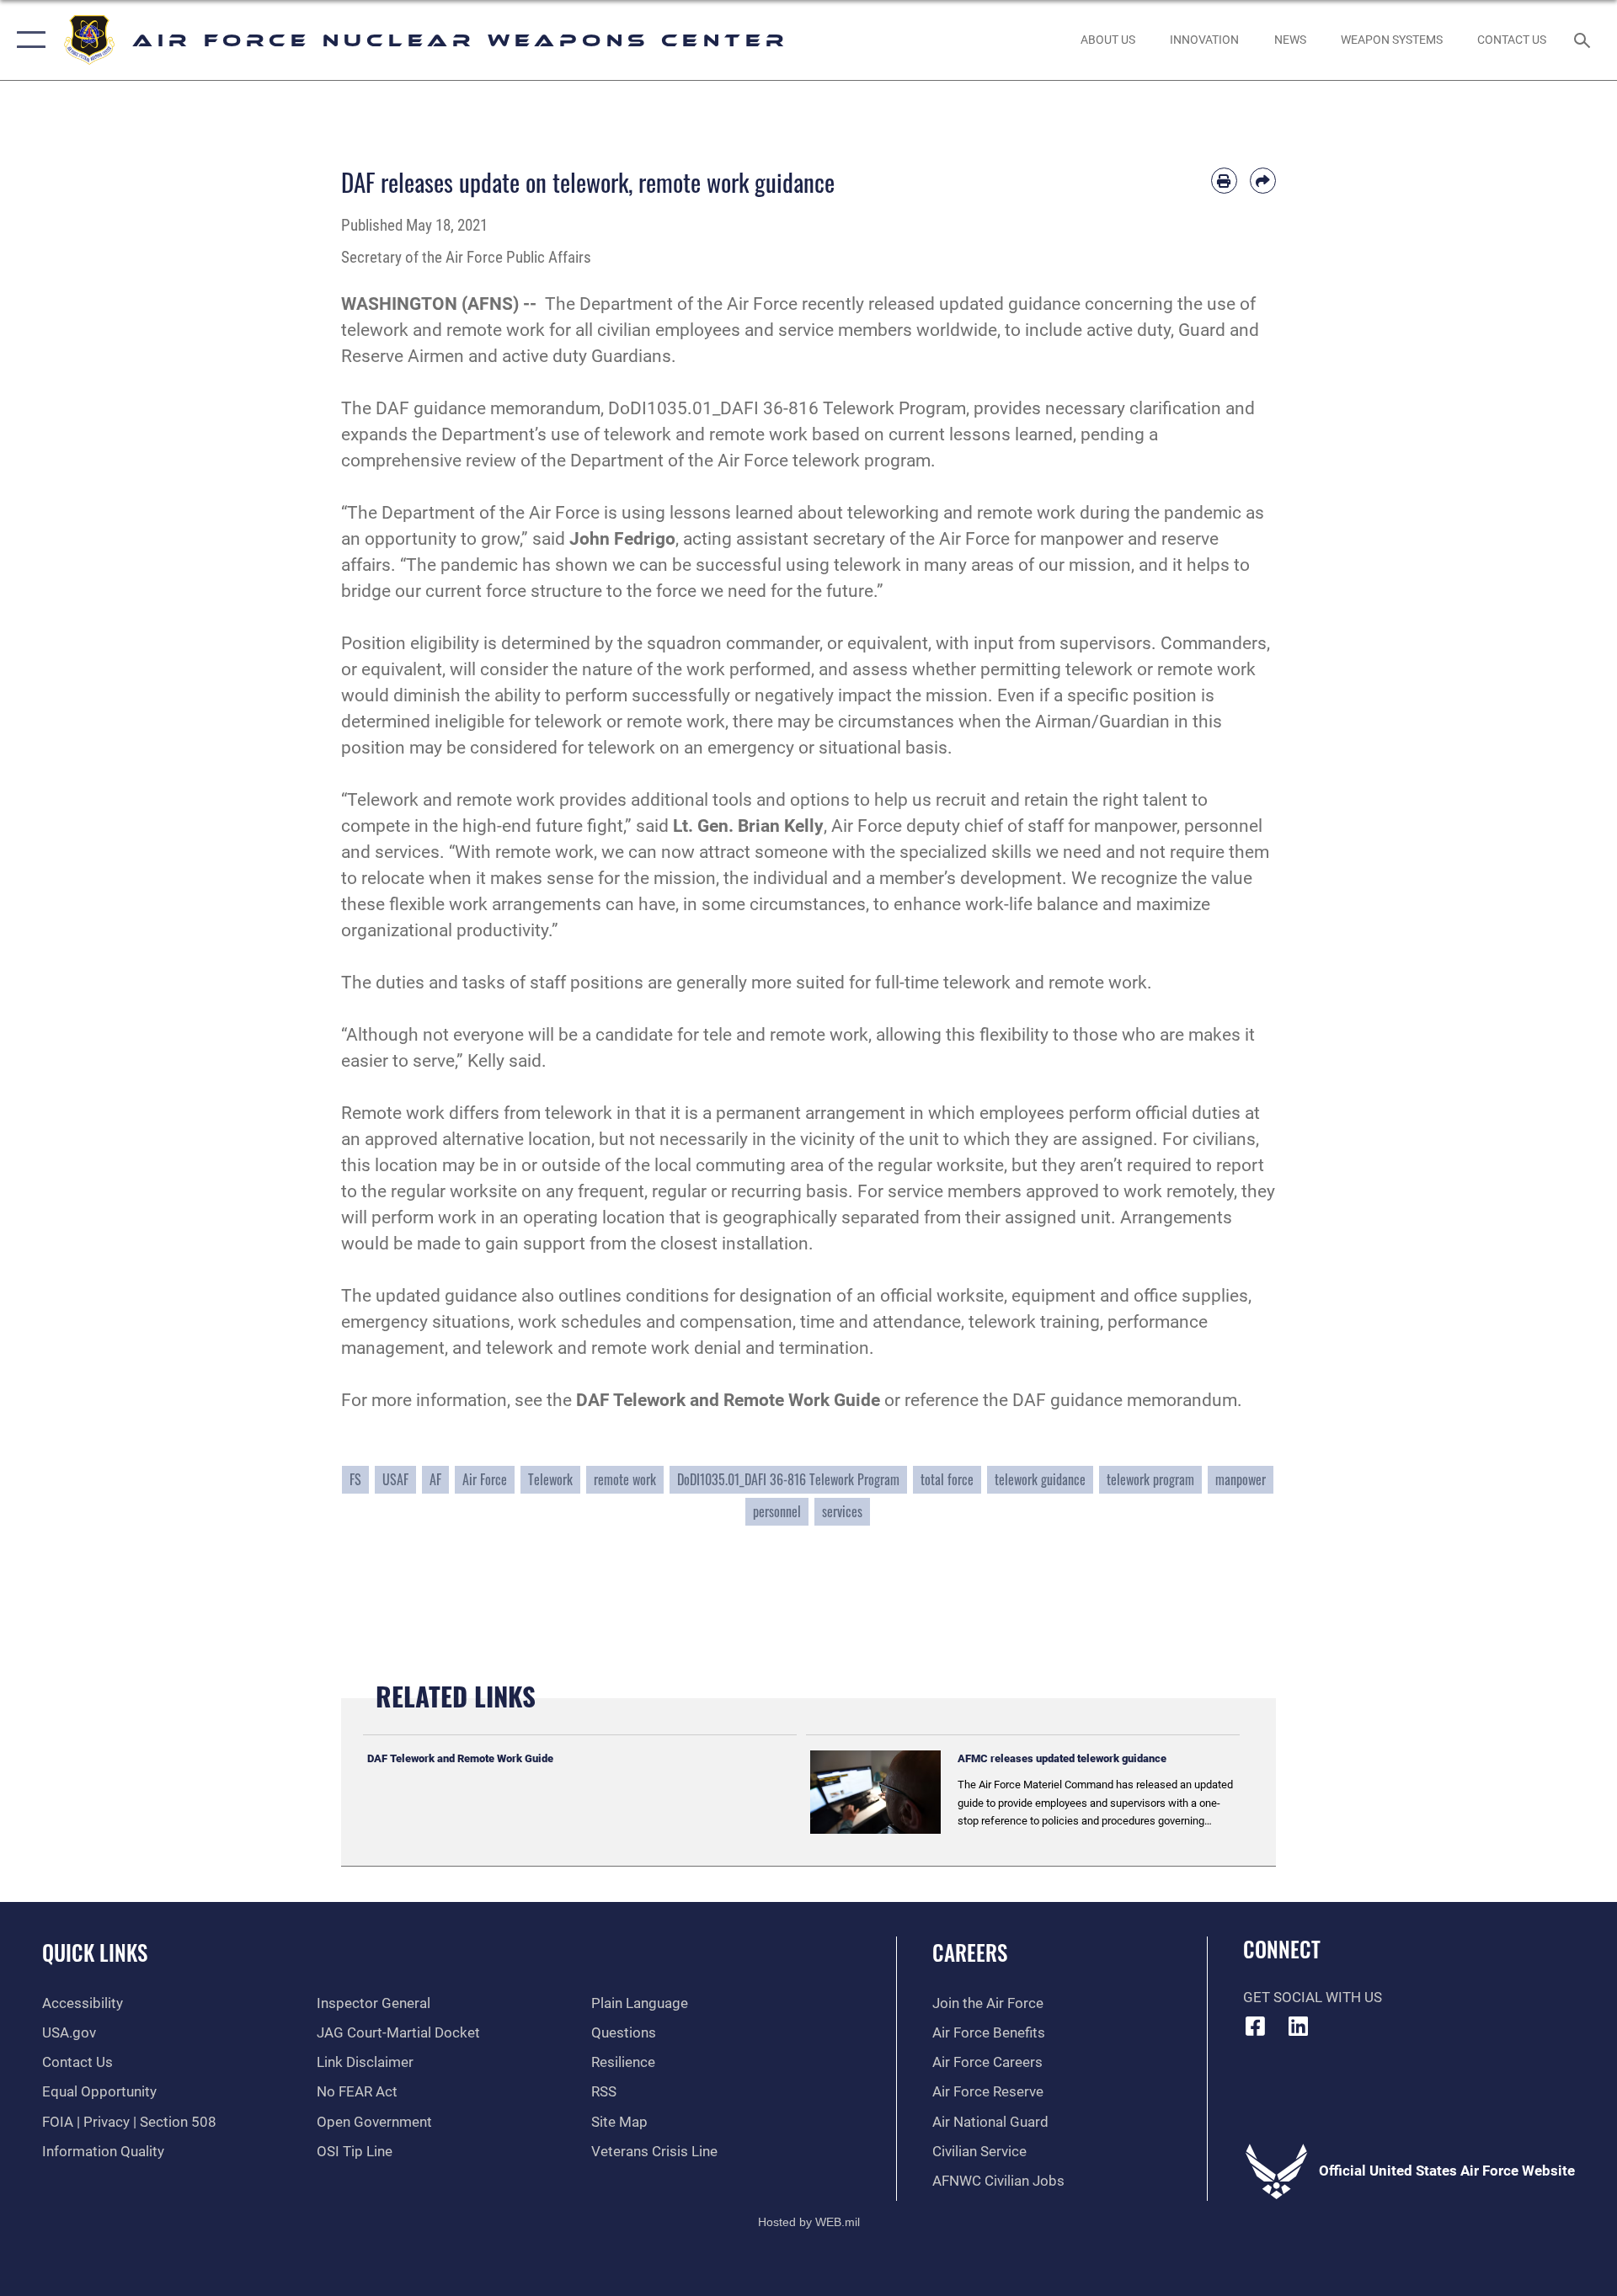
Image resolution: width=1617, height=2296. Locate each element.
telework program (1150, 1479)
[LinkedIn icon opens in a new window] (1298, 2026)
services (842, 1511)
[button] (27, 40)
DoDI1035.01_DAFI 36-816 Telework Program (788, 1479)
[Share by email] (1263, 181)
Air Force (485, 1479)
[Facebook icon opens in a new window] (1256, 2026)
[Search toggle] (1584, 40)
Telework (550, 1479)
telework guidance (1040, 1479)
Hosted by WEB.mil (809, 2222)
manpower (1241, 1479)
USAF (395, 1479)
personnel (777, 1511)
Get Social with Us (1313, 1998)
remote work (625, 1479)
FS (355, 1479)
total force (947, 1479)
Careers (970, 1952)
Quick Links (95, 1952)
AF (435, 1479)
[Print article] (1224, 181)
